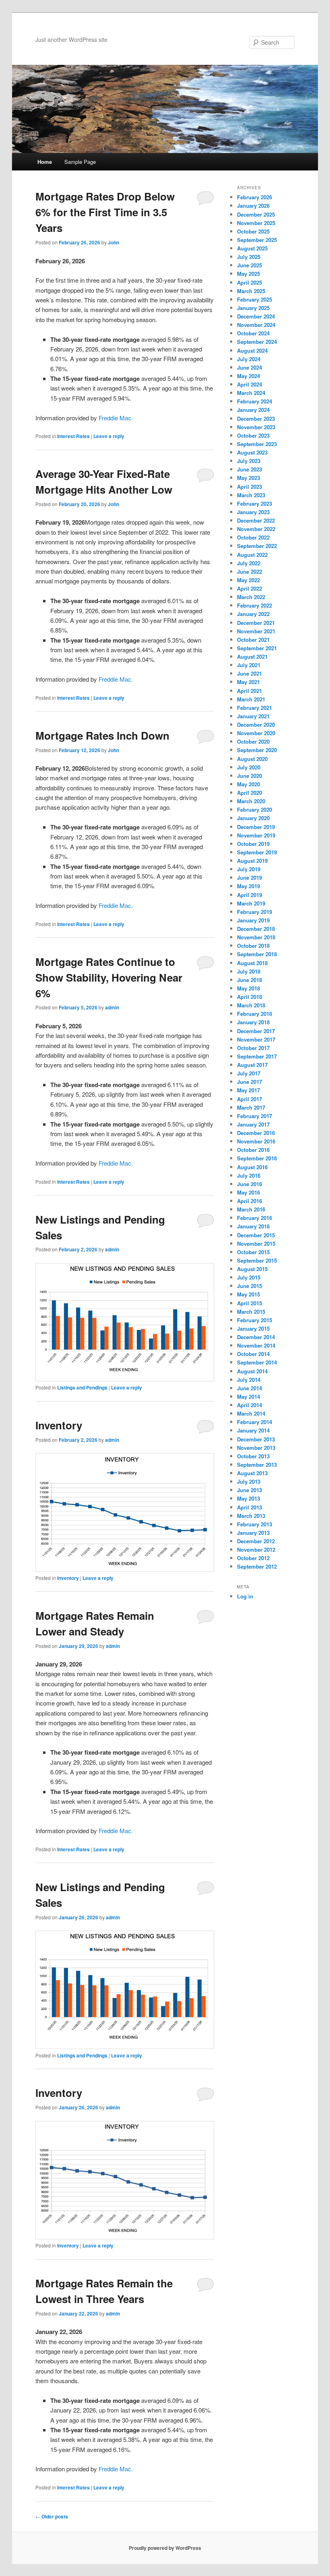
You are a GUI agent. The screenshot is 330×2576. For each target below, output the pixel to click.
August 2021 (252, 656)
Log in (245, 1596)
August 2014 (252, 1371)
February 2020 (255, 809)
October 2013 (253, 1456)
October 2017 (253, 1048)
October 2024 (253, 333)
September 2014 (257, 1362)
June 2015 (250, 1286)
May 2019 (249, 886)
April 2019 (250, 895)
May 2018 (249, 988)
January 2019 (253, 920)
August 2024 (252, 350)
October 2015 (253, 1252)
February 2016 (255, 1218)
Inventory (59, 1425)
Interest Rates (73, 436)
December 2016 (256, 1133)
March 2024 (251, 393)
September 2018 (257, 954)
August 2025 (252, 248)
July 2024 (249, 359)
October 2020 (253, 741)
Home (45, 162)
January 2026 (253, 206)
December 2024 (256, 316)
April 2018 (250, 997)
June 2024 (250, 367)
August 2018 (252, 963)
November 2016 (256, 1141)
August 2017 (252, 1065)
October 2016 (253, 1150)
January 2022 (253, 614)
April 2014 (250, 1405)
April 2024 (250, 384)
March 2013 (251, 1516)
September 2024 (257, 342)
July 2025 (249, 257)
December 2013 (256, 1439)
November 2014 (256, 1345)
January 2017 (253, 1124)
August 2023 (252, 452)
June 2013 (250, 1490)
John (113, 242)
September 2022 (257, 546)
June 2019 (250, 878)
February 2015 (255, 1320)
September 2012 (257, 1566)
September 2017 (257, 1056)
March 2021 (251, 699)
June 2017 (250, 1082)
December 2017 (256, 1031)
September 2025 (257, 240)
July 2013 (249, 1481)
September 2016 (257, 1158)
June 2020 (250, 776)
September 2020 (257, 750)
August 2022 (252, 555)
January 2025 (253, 308)
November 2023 (256, 427)
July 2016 (249, 1175)
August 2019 (252, 861)
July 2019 (249, 869)
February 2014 (255, 1422)
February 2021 (255, 708)
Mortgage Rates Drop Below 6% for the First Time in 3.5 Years (105, 212)
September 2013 (257, 1465)
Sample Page (80, 162)
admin (112, 1007)
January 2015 (253, 1328)
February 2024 (255, 401)
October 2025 (253, 231)
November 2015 (256, 1244)
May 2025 (249, 274)
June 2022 (250, 572)
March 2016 (251, 1209)
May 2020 (249, 784)
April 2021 (250, 691)
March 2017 (251, 1107)
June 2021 (250, 673)
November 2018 (256, 937)
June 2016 (250, 1184)
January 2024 (253, 410)
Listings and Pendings (82, 1387)
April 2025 (250, 282)
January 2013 (253, 1533)
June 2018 (250, 980)
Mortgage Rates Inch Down (102, 735)
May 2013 (249, 1498)
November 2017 (256, 1039)
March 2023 (251, 495)
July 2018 (249, 971)
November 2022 (256, 529)
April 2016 (250, 1201)
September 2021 (257, 648)
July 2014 (249, 1380)
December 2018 (256, 929)
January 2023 (253, 512)
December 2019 (256, 827)
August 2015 (252, 1269)
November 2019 (256, 835)
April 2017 (250, 1099)
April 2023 (250, 487)
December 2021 (256, 623)
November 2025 (256, 223)
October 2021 (253, 640)
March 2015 (251, 1312)
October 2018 (253, 946)
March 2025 (251, 291)
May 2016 (249, 1192)
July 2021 (249, 665)
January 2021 (253, 716)
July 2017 (249, 1073)
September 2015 (257, 1260)
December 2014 (256, 1337)
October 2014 (253, 1354)
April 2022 (250, 588)
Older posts (52, 2516)
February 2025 (255, 299)
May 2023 (249, 478)
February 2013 (255, 1524)
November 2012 (256, 1550)
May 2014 (249, 1397)
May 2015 (249, 1294)
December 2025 (256, 214)
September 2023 (257, 444)
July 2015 (249, 1277)
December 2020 (256, 725)
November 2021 (256, 631)
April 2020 (250, 793)
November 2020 (256, 733)
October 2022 (253, 537)
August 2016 (252, 1167)
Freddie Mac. (116, 418)
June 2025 (250, 265)
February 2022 (255, 605)
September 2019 (257, 852)
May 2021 (249, 682)
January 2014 (253, 1430)
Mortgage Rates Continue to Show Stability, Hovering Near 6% (109, 977)
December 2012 (256, 1541)
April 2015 (250, 1303)
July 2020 (249, 767)
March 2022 (251, 597)
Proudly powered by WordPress (165, 2548)
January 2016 (253, 1226)
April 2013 (250, 1507)
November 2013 (256, 1448)
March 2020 (251, 801)
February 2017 (255, 1116)
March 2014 (251, 1413)
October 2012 (253, 1558)
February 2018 (255, 1014)
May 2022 (249, 580)
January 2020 (253, 818)
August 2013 (252, 1473)
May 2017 (249, 1090)
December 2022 (256, 520)
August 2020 (252, 759)
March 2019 (251, 903)
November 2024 (256, 325)
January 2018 (253, 1022)
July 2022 (249, 563)
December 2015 (256, 1235)
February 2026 (255, 197)
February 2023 (255, 503)
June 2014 (250, 1388)
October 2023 (253, 435)
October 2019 (253, 844)
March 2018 (251, 1005)
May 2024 (249, 376)
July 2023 (249, 461)
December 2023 (256, 419)
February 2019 (255, 912)
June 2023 (250, 469)
